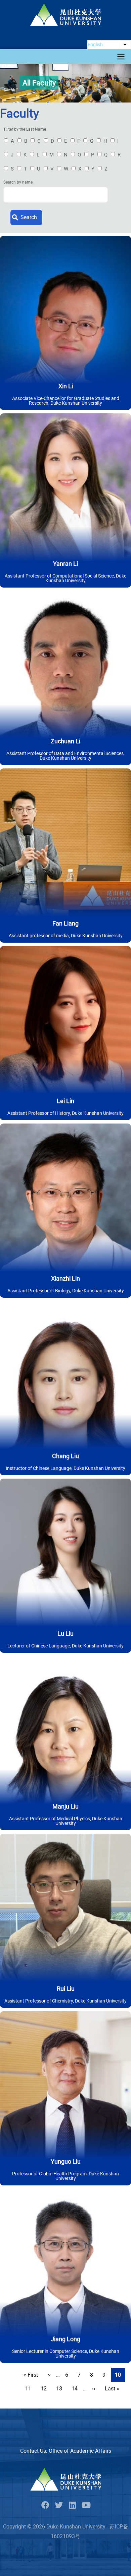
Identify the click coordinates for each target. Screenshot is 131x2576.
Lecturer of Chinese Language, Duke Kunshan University (65, 1646)
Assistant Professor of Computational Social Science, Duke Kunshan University (65, 578)
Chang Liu (65, 1456)
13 (61, 2389)
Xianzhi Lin (65, 1278)
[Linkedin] (72, 2505)
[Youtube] (86, 2505)
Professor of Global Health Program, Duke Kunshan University (65, 2176)
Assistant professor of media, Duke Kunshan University (66, 936)
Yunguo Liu (66, 2161)
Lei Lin (65, 1101)
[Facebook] (45, 2505)
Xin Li (66, 386)
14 (77, 2389)
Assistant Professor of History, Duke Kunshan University (65, 1113)
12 (46, 2389)
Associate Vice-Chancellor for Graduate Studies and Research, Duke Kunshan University (66, 401)
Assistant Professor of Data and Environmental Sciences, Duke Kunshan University (65, 756)
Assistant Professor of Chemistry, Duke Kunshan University (65, 2001)
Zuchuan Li (65, 741)
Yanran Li (65, 564)
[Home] (65, 15)
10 (118, 2376)
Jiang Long (65, 2339)
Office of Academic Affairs (80, 2451)
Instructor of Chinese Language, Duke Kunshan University (65, 1468)
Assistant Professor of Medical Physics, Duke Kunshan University (66, 1821)
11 (30, 2389)
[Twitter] (59, 2505)
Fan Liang (65, 923)
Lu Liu (65, 1634)
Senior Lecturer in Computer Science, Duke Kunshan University (66, 2354)
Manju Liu (65, 1806)
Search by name (18, 182)
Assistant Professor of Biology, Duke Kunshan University (66, 1291)
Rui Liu (66, 1989)
